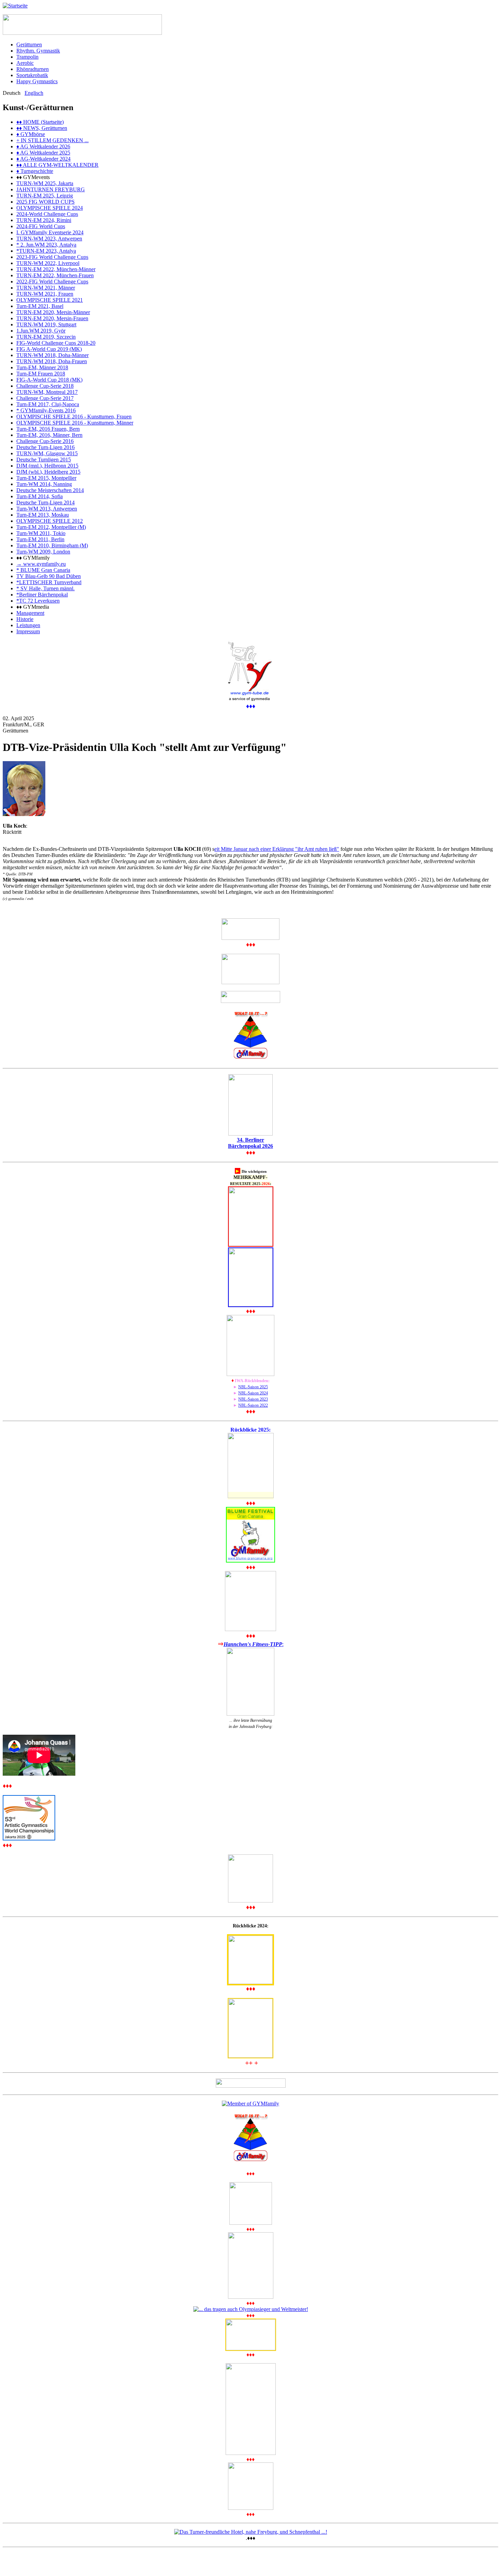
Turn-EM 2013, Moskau (43, 515)
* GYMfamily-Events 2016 (46, 410)
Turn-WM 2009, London (43, 552)
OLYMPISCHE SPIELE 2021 (50, 300)
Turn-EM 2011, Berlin (40, 539)
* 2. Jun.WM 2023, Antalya (46, 245)
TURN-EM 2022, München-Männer (56, 269)
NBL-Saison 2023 (253, 1399)
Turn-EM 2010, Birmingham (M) (52, 545)
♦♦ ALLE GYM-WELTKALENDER (57, 165)
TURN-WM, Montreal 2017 (47, 392)
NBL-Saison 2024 (253, 1393)
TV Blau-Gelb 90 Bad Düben (49, 576)
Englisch (34, 93)
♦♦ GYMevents (33, 177)
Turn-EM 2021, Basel (40, 306)
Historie (25, 619)
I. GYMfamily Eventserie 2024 (50, 232)
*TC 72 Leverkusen (38, 601)
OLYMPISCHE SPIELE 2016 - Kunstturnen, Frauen (74, 417)
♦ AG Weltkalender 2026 (43, 146)
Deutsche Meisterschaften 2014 (50, 490)
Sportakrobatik (32, 75)
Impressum (28, 631)
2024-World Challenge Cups (47, 214)
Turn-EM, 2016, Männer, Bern (49, 435)
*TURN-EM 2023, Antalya (46, 251)
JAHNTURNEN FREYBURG (51, 189)
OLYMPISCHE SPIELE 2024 (50, 208)
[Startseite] (15, 6)
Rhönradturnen (33, 69)
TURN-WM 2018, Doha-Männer (52, 355)
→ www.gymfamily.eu (41, 564)
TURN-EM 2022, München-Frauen (55, 275)
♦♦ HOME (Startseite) (40, 122)
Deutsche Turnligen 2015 (44, 460)
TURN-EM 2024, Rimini (44, 220)
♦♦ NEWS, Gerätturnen (42, 128)
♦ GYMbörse (31, 134)
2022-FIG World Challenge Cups (52, 282)
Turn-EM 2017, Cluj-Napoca (48, 404)
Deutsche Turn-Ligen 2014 (45, 502)
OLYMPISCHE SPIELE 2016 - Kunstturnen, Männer (75, 423)
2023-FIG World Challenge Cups (52, 257)
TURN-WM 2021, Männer (46, 288)
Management (30, 613)
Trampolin (27, 57)
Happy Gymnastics (37, 81)
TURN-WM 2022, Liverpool (48, 263)
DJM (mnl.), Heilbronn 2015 (47, 466)
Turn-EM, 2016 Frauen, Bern (48, 429)
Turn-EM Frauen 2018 (41, 374)
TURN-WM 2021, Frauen (45, 294)
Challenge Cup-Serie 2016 (45, 441)
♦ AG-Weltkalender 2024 (43, 159)
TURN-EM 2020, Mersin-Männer (53, 312)
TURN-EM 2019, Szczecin (46, 337)
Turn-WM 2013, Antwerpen (47, 509)
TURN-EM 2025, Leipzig (45, 196)
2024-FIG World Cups (41, 226)
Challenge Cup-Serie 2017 (45, 398)
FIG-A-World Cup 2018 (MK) (49, 380)
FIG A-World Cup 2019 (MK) (49, 349)
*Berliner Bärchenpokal (42, 595)
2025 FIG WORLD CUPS (45, 202)
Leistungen (28, 625)
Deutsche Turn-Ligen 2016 (45, 447)
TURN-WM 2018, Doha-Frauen (52, 361)
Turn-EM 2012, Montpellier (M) (51, 527)
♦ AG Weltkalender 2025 (43, 153)
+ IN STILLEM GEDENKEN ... (52, 140)
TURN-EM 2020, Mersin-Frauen (52, 318)
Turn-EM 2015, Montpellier (46, 478)
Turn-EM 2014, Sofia (40, 496)
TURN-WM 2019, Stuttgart (46, 324)
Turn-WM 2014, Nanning (44, 484)
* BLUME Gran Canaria (43, 570)
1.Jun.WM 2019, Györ (41, 331)
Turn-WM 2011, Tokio (41, 533)
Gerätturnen (29, 45)
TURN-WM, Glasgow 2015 (47, 453)
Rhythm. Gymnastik (38, 51)
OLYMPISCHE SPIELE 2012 (50, 521)
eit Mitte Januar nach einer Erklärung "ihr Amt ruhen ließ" (277, 849)
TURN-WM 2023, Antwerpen (49, 239)
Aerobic (25, 63)
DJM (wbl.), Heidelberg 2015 (48, 472)
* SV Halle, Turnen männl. (45, 588)
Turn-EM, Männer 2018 (42, 367)
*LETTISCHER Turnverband (49, 582)
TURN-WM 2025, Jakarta (45, 183)
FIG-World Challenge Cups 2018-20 (56, 343)
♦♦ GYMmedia (33, 607)
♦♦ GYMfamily (33, 558)
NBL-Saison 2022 (253, 1405)
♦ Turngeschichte (35, 171)
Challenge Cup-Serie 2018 (45, 386)
